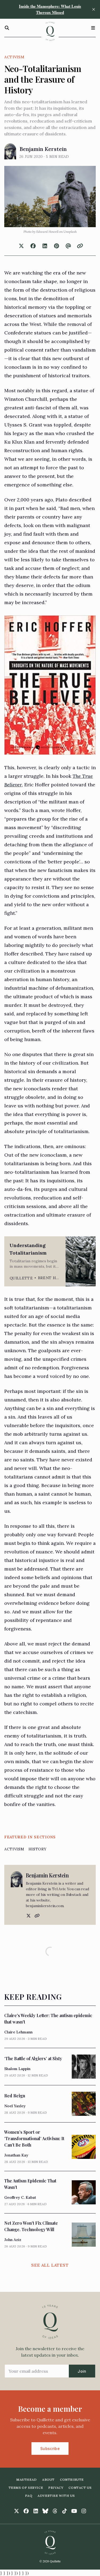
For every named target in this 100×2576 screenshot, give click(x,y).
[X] (28, 1916)
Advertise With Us (56, 2496)
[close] (94, 9)
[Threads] (55, 2511)
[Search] (7, 28)
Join (82, 2371)
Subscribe (50, 2449)
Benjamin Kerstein (43, 149)
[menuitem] (27, 2480)
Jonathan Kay (16, 2155)
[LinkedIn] (36, 2511)
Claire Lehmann (18, 2032)
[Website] (37, 1916)
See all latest (50, 2265)
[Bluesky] (45, 2511)
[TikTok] (65, 2511)
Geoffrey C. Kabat (20, 2197)
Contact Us (80, 2488)
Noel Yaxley (15, 2106)
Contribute (72, 2480)
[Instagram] (84, 2511)
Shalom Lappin (17, 2069)
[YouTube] (74, 2511)
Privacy (56, 2488)
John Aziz (13, 2240)
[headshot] (10, 151)
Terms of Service (26, 2488)
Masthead (27, 2480)
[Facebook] (26, 2511)
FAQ (29, 2496)
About (48, 2480)
